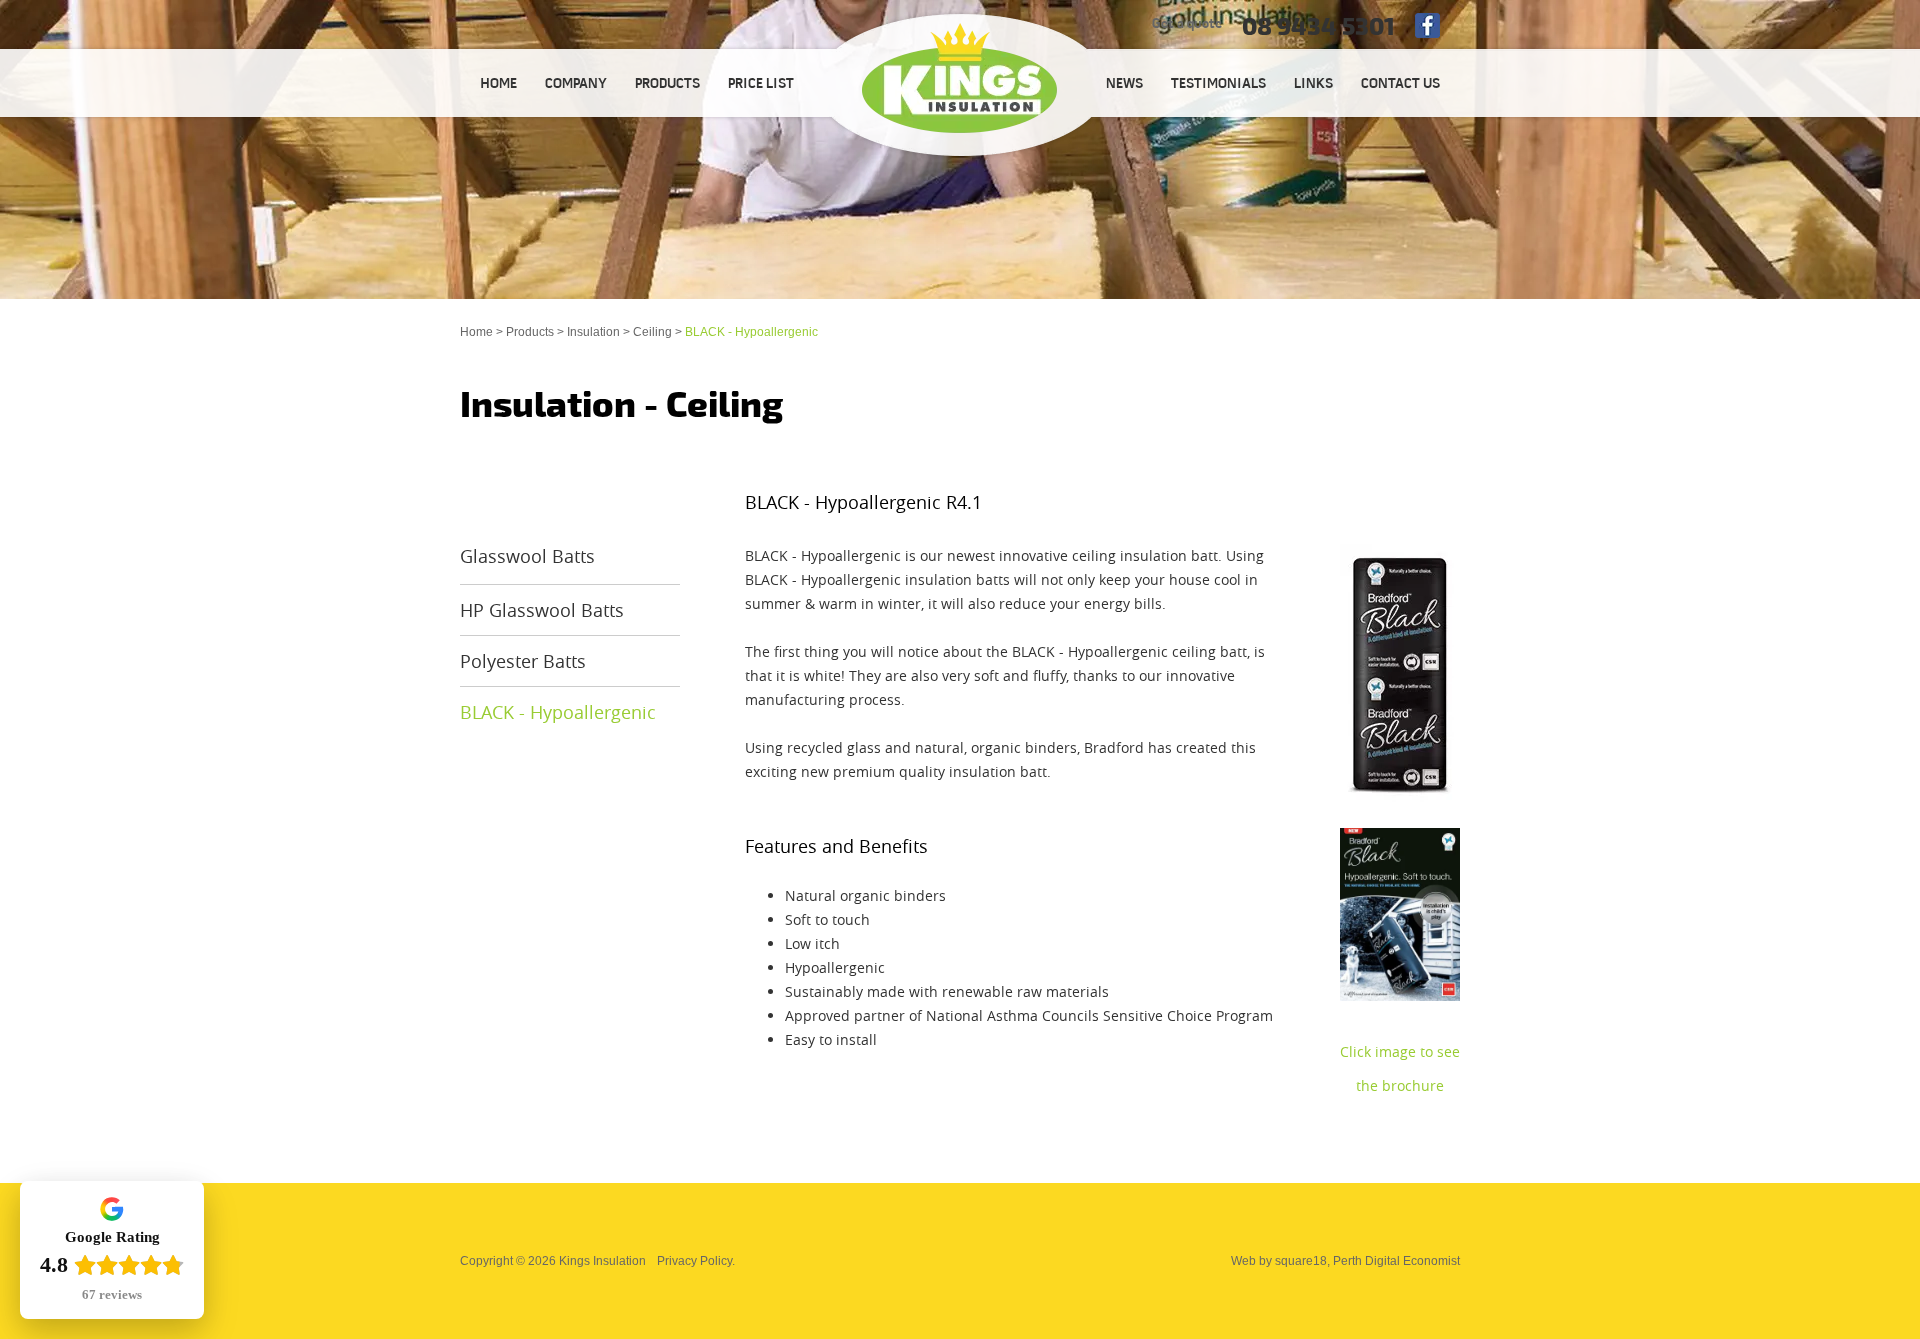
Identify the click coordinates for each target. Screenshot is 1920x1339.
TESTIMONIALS (1218, 84)
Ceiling (652, 332)
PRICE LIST (761, 84)
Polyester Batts (523, 661)
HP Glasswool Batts (542, 610)
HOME (498, 84)
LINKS (1313, 84)
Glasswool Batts (527, 556)
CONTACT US (1400, 84)
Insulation (593, 332)
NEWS (1124, 84)
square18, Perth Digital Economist (1367, 1261)
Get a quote (1187, 24)
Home (476, 332)
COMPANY (576, 84)
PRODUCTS (667, 84)
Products (530, 332)
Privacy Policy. (696, 1261)
